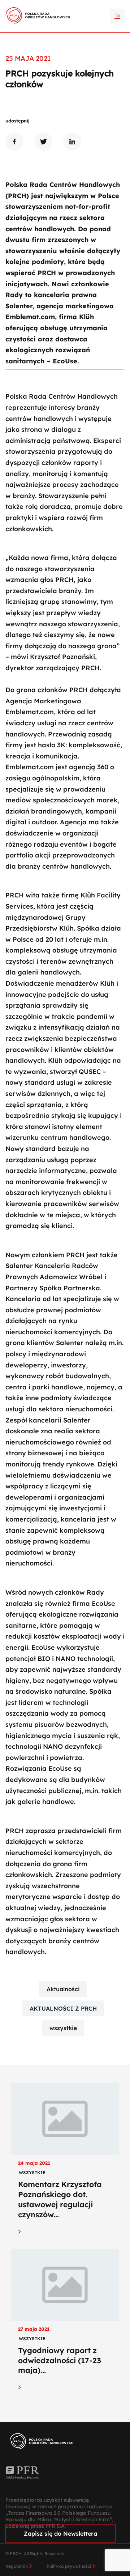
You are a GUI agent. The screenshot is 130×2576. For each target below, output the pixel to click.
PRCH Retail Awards (65, 5)
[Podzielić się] (14, 142)
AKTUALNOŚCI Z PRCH (63, 2008)
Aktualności (63, 1989)
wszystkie (63, 2028)
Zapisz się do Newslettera (60, 2534)
